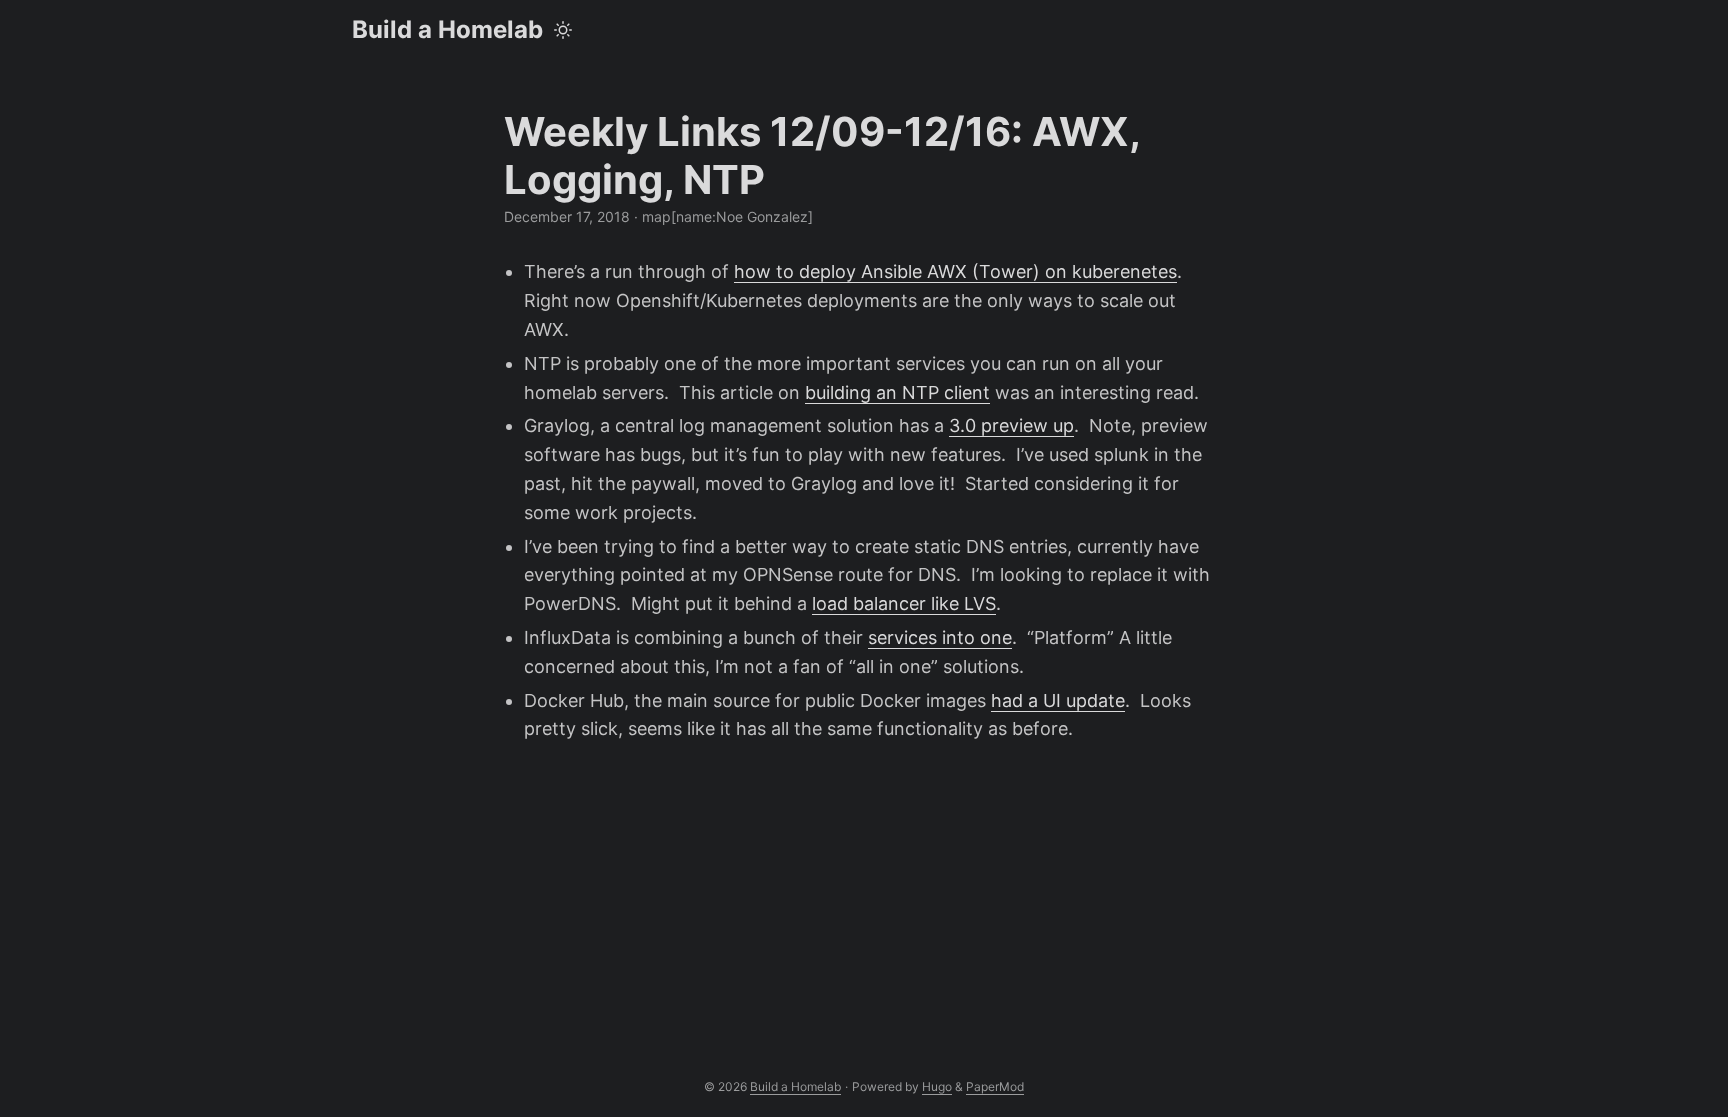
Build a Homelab (447, 29)
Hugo (937, 1086)
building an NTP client (897, 392)
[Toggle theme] (563, 30)
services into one (940, 637)
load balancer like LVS (904, 603)
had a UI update (1058, 700)
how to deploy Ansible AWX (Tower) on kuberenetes (955, 271)
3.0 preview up (1011, 425)
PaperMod (995, 1086)
